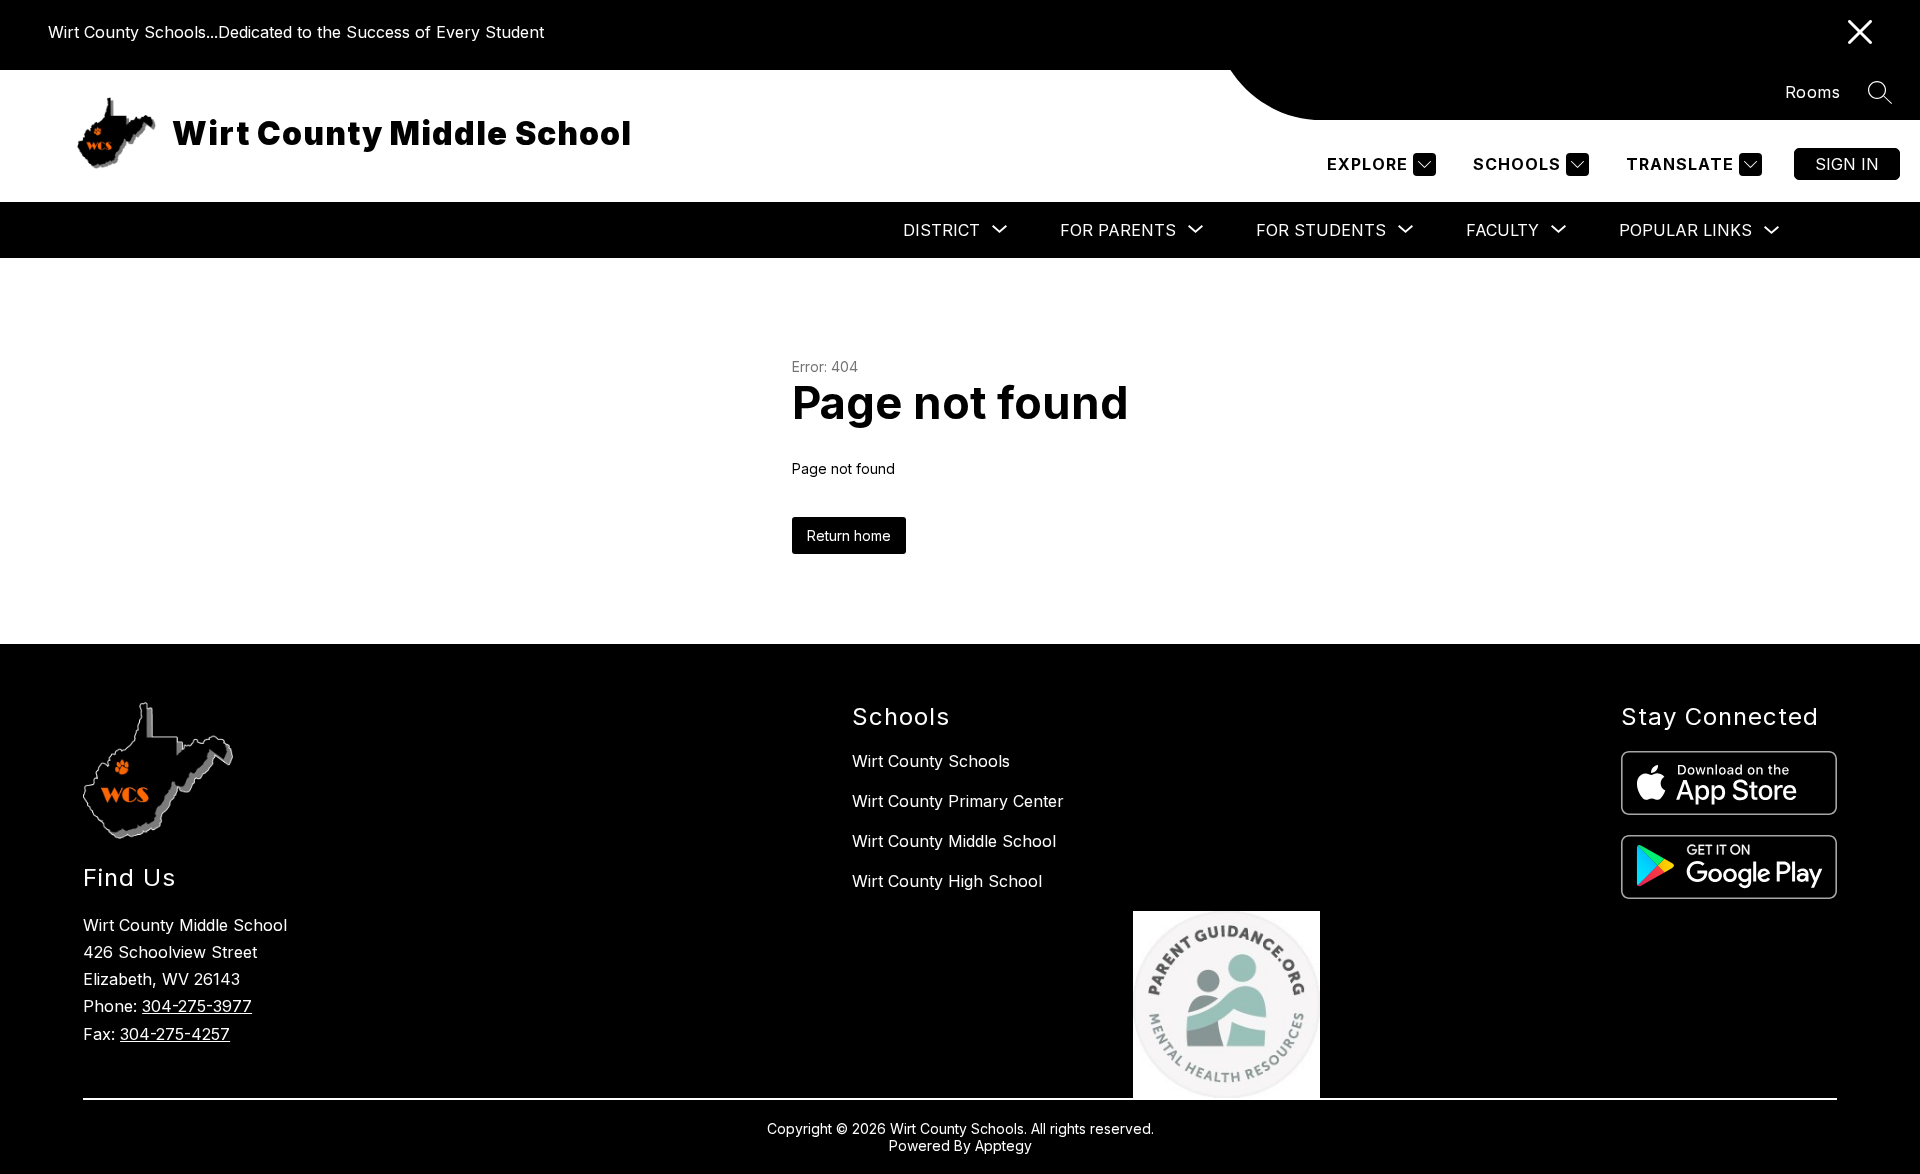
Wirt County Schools (931, 761)
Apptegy (1003, 1145)
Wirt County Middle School (954, 841)
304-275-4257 (175, 1034)
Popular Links (1685, 230)
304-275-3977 (197, 1006)
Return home (849, 535)
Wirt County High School (947, 881)
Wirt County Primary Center (958, 801)
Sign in (1847, 164)
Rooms (1813, 92)
